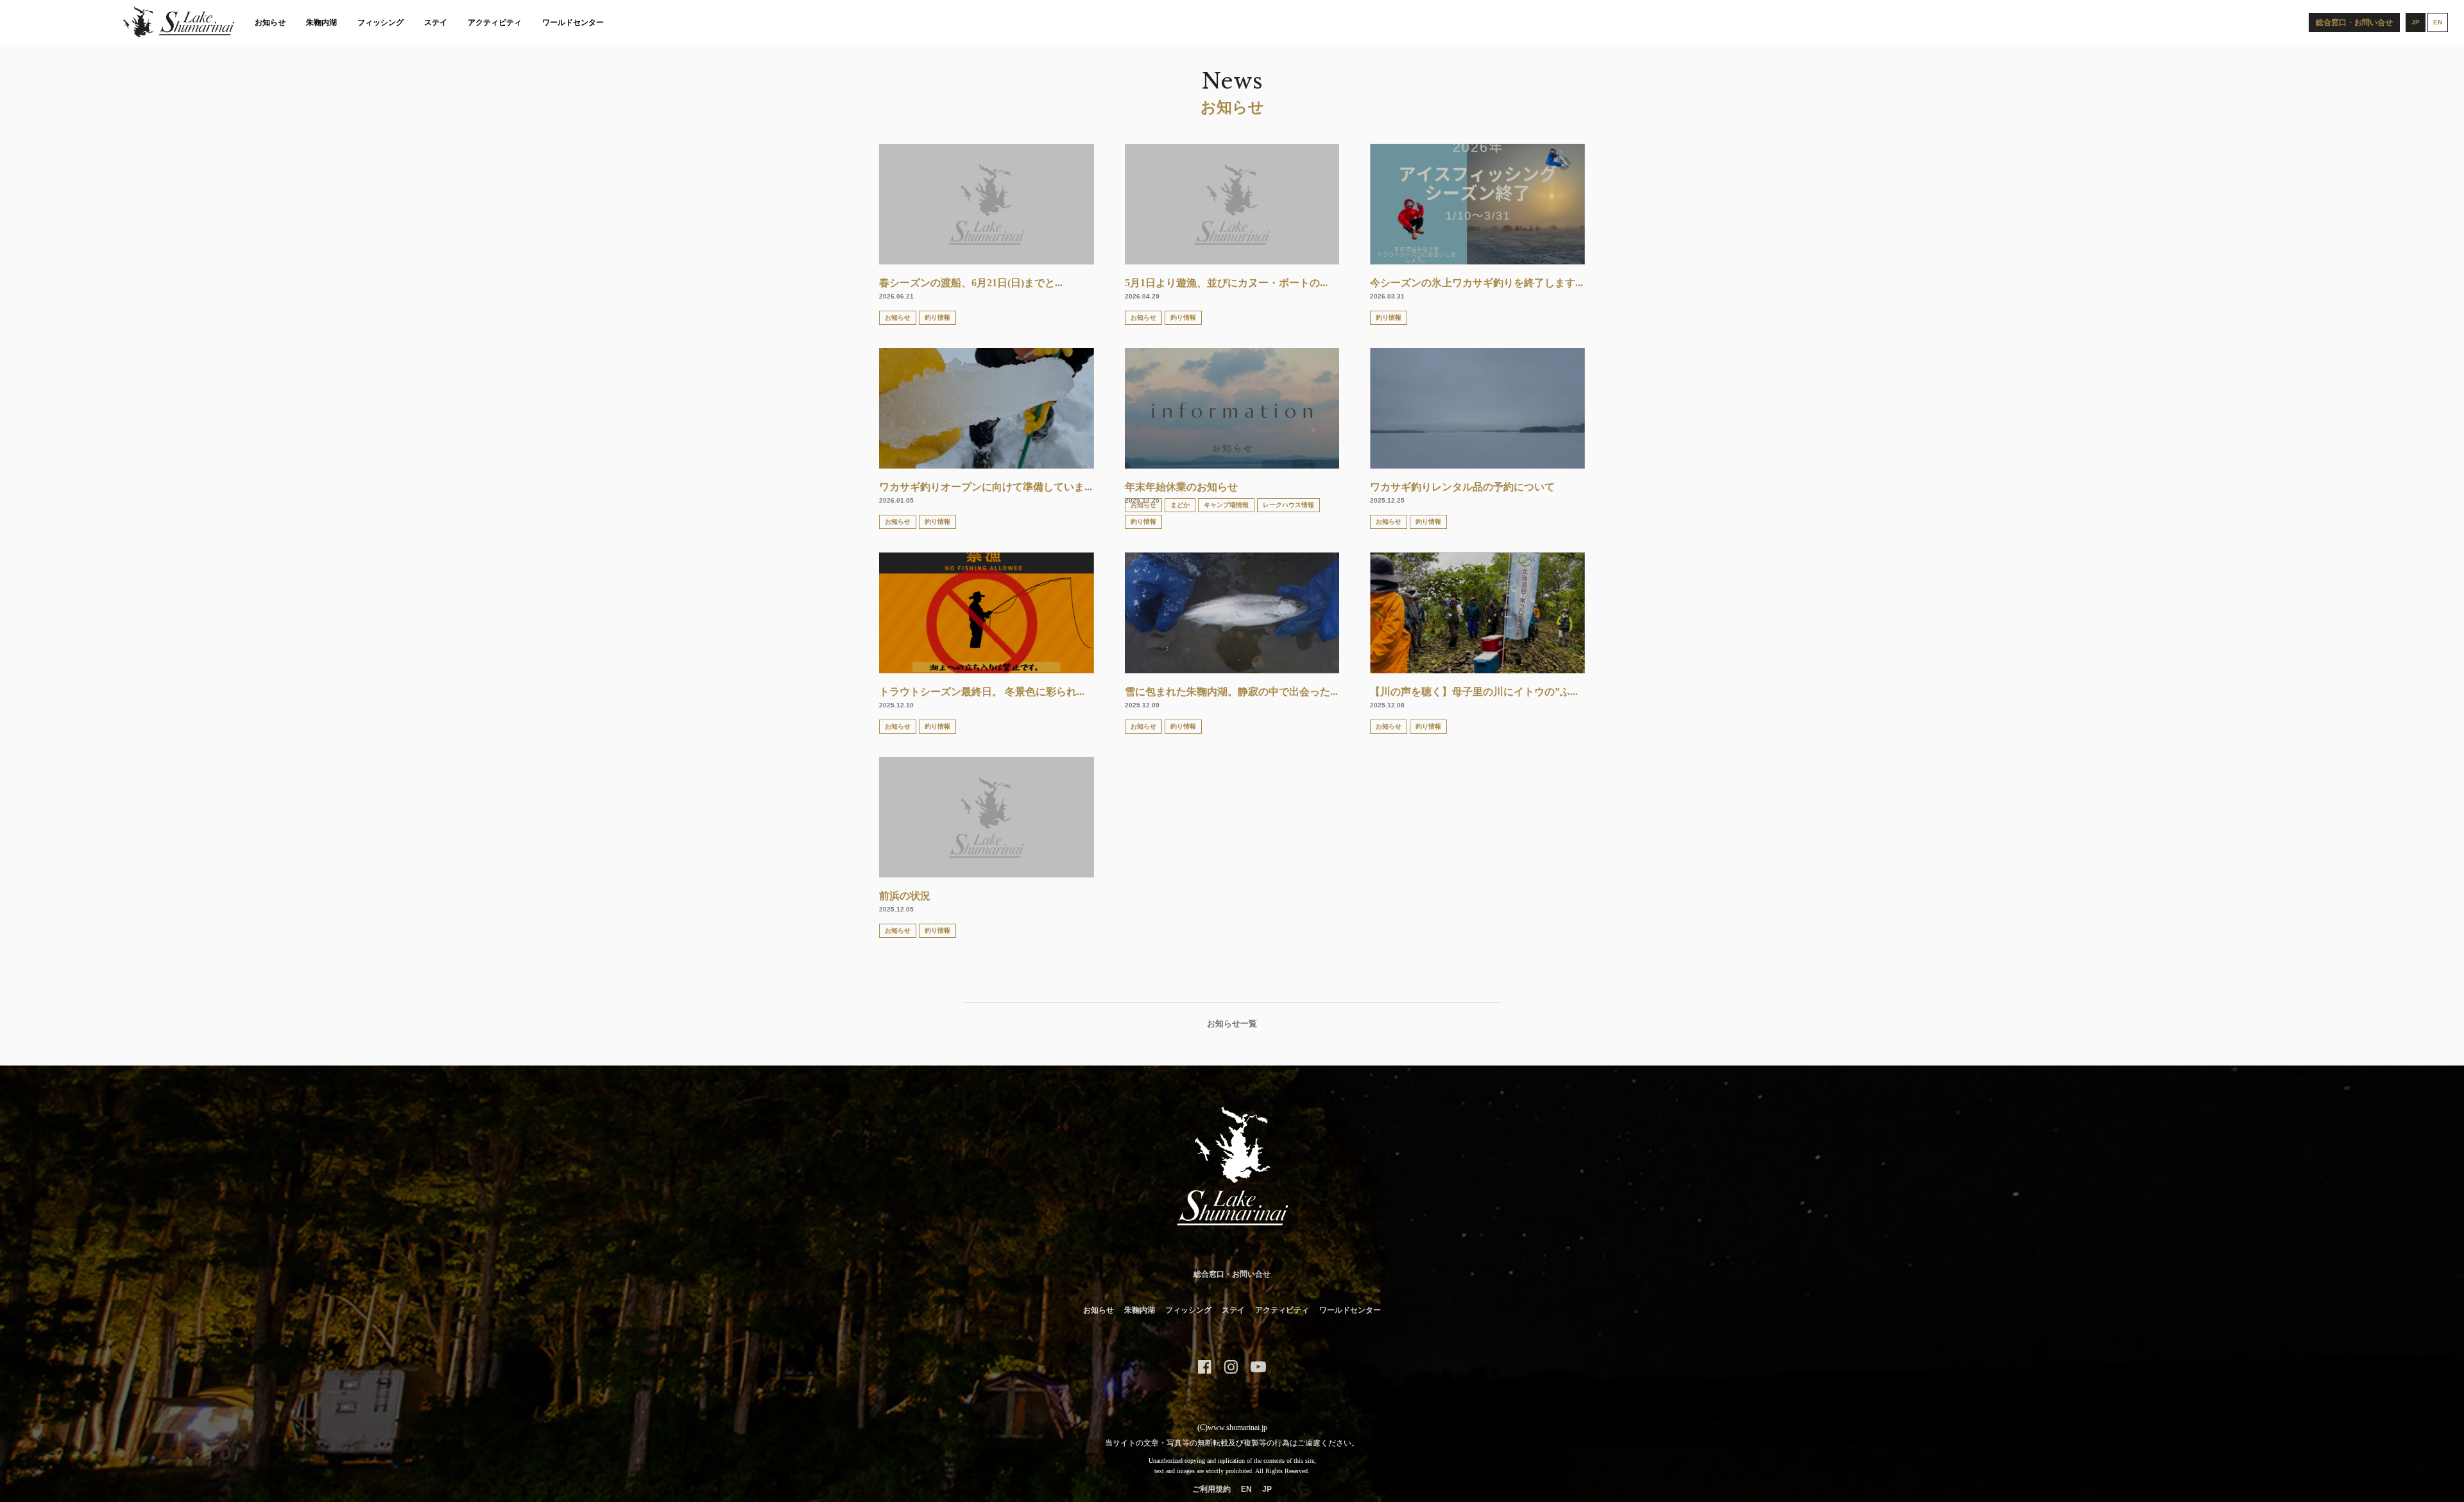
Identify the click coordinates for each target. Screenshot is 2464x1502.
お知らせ (270, 22)
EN (1246, 1489)
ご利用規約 (1211, 1489)
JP (1267, 1489)
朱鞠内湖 (321, 22)
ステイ (436, 22)
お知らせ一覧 (1232, 1023)
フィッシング (381, 22)
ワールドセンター (573, 22)
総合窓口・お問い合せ (1232, 1274)
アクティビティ (495, 22)
